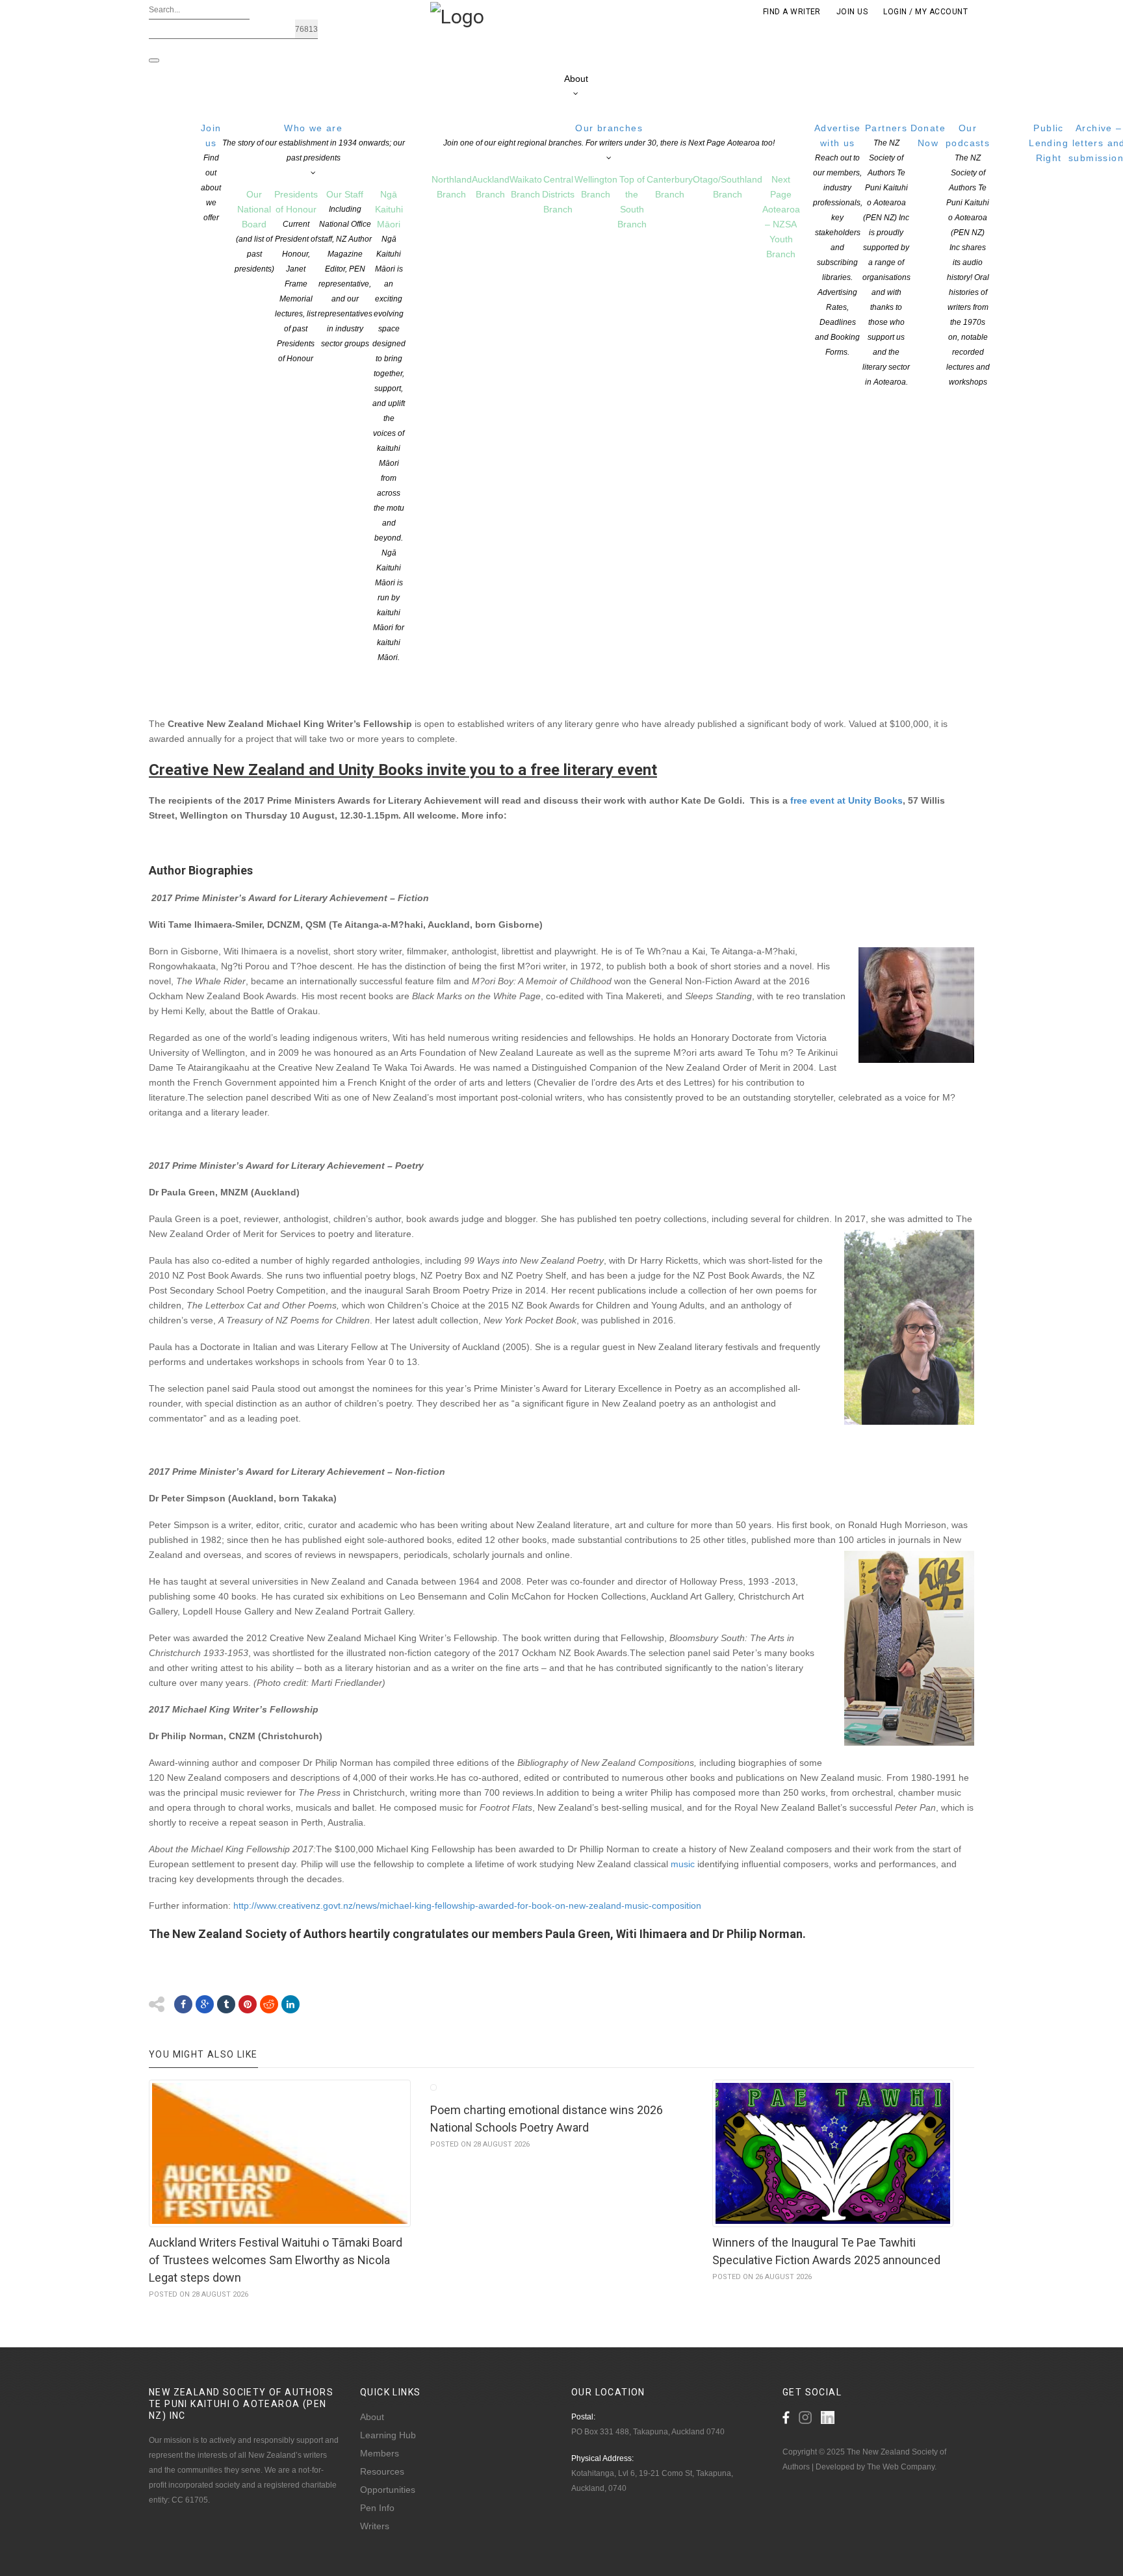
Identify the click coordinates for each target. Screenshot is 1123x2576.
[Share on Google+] (205, 2004)
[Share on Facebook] (183, 2004)
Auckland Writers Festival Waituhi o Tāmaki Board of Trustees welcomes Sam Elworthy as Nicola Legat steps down (276, 2260)
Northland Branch (452, 187)
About (576, 79)
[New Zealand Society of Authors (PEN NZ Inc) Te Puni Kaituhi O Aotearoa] (457, 16)
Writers (375, 2526)
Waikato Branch (526, 187)
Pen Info (377, 2508)
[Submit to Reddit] (269, 2004)
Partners (886, 255)
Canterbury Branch (670, 187)
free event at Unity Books (846, 800)
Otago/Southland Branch (728, 187)
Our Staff (345, 269)
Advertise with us (838, 240)
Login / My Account (925, 12)
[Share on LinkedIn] (290, 2004)
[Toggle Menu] (154, 60)
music (683, 1864)
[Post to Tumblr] (226, 2004)
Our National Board (254, 231)
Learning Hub (388, 2435)
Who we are (314, 143)
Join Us (852, 12)
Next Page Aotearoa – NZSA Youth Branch (781, 217)
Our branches (609, 135)
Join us (211, 172)
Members (380, 2453)
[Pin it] (248, 2004)
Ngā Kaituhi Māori (389, 426)
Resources (382, 2471)
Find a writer (792, 12)
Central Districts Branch (558, 194)
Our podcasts (968, 255)
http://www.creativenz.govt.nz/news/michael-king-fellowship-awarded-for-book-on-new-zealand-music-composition (467, 1906)
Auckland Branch (491, 187)
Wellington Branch (596, 187)
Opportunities (388, 2490)
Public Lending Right (1049, 143)
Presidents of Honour (296, 276)
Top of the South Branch (632, 202)
